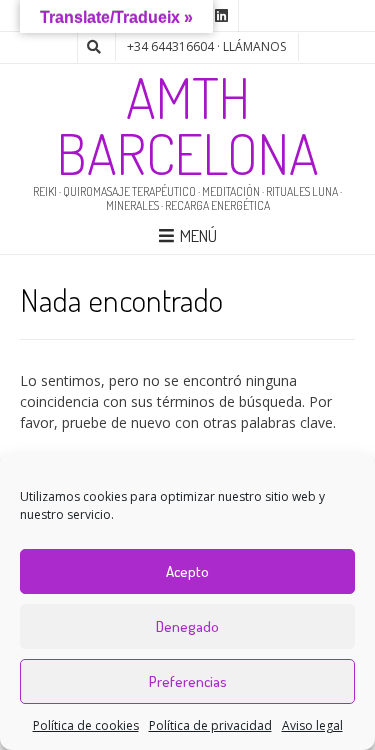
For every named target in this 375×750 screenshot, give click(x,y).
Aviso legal (312, 725)
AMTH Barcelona (188, 125)
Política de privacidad (210, 725)
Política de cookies (86, 725)
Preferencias (188, 681)
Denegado (187, 626)
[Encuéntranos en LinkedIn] (222, 16)
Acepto (187, 571)
